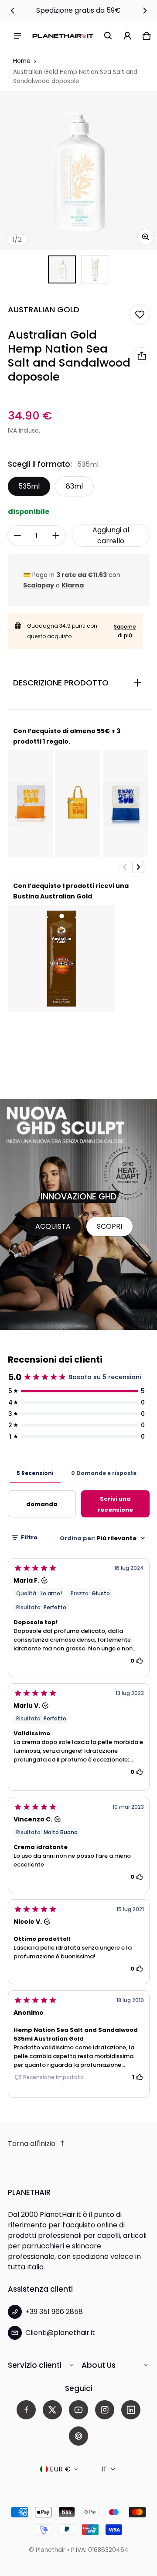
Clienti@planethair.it (60, 2333)
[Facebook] (26, 2410)
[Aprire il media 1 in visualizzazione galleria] (62, 269)
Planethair (51, 2550)
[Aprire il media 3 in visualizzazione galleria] (95, 269)
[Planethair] (63, 36)
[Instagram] (105, 2410)
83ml (74, 486)
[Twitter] (52, 2410)
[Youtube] (78, 2410)
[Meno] (17, 535)
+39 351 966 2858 (54, 2312)
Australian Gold (44, 310)
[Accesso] (127, 36)
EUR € (60, 2469)
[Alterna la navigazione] (17, 36)
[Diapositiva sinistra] (13, 10)
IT (104, 2469)
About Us (99, 2365)
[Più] (56, 535)
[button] (108, 36)
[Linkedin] (131, 2410)
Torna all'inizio (32, 2144)
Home (22, 61)
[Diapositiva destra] (145, 10)
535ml (29, 486)
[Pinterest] (78, 2436)
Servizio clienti (35, 2365)
